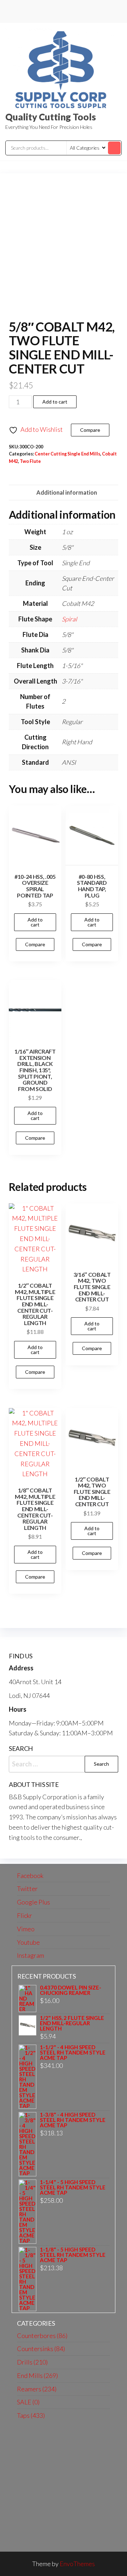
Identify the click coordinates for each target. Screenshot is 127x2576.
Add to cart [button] (35, 922)
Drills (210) (32, 2362)
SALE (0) (28, 2402)
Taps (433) (31, 2415)
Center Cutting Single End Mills (67, 454)
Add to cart (55, 402)
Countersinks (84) (41, 2349)
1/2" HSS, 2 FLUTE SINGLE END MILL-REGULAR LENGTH (72, 2023)
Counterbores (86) (42, 2336)
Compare (90, 430)
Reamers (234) (37, 2389)
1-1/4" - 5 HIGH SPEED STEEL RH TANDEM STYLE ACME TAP (73, 2187)
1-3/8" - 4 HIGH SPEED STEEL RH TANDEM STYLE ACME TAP (73, 2120)
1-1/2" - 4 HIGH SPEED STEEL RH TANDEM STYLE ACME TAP (73, 2053)
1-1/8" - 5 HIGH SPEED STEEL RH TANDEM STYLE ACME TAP (73, 2255)
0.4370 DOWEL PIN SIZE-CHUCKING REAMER (71, 1990)
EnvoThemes (77, 2564)
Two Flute (30, 461)
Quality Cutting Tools (51, 117)
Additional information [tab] (67, 492)
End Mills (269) (37, 2375)
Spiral (69, 619)
